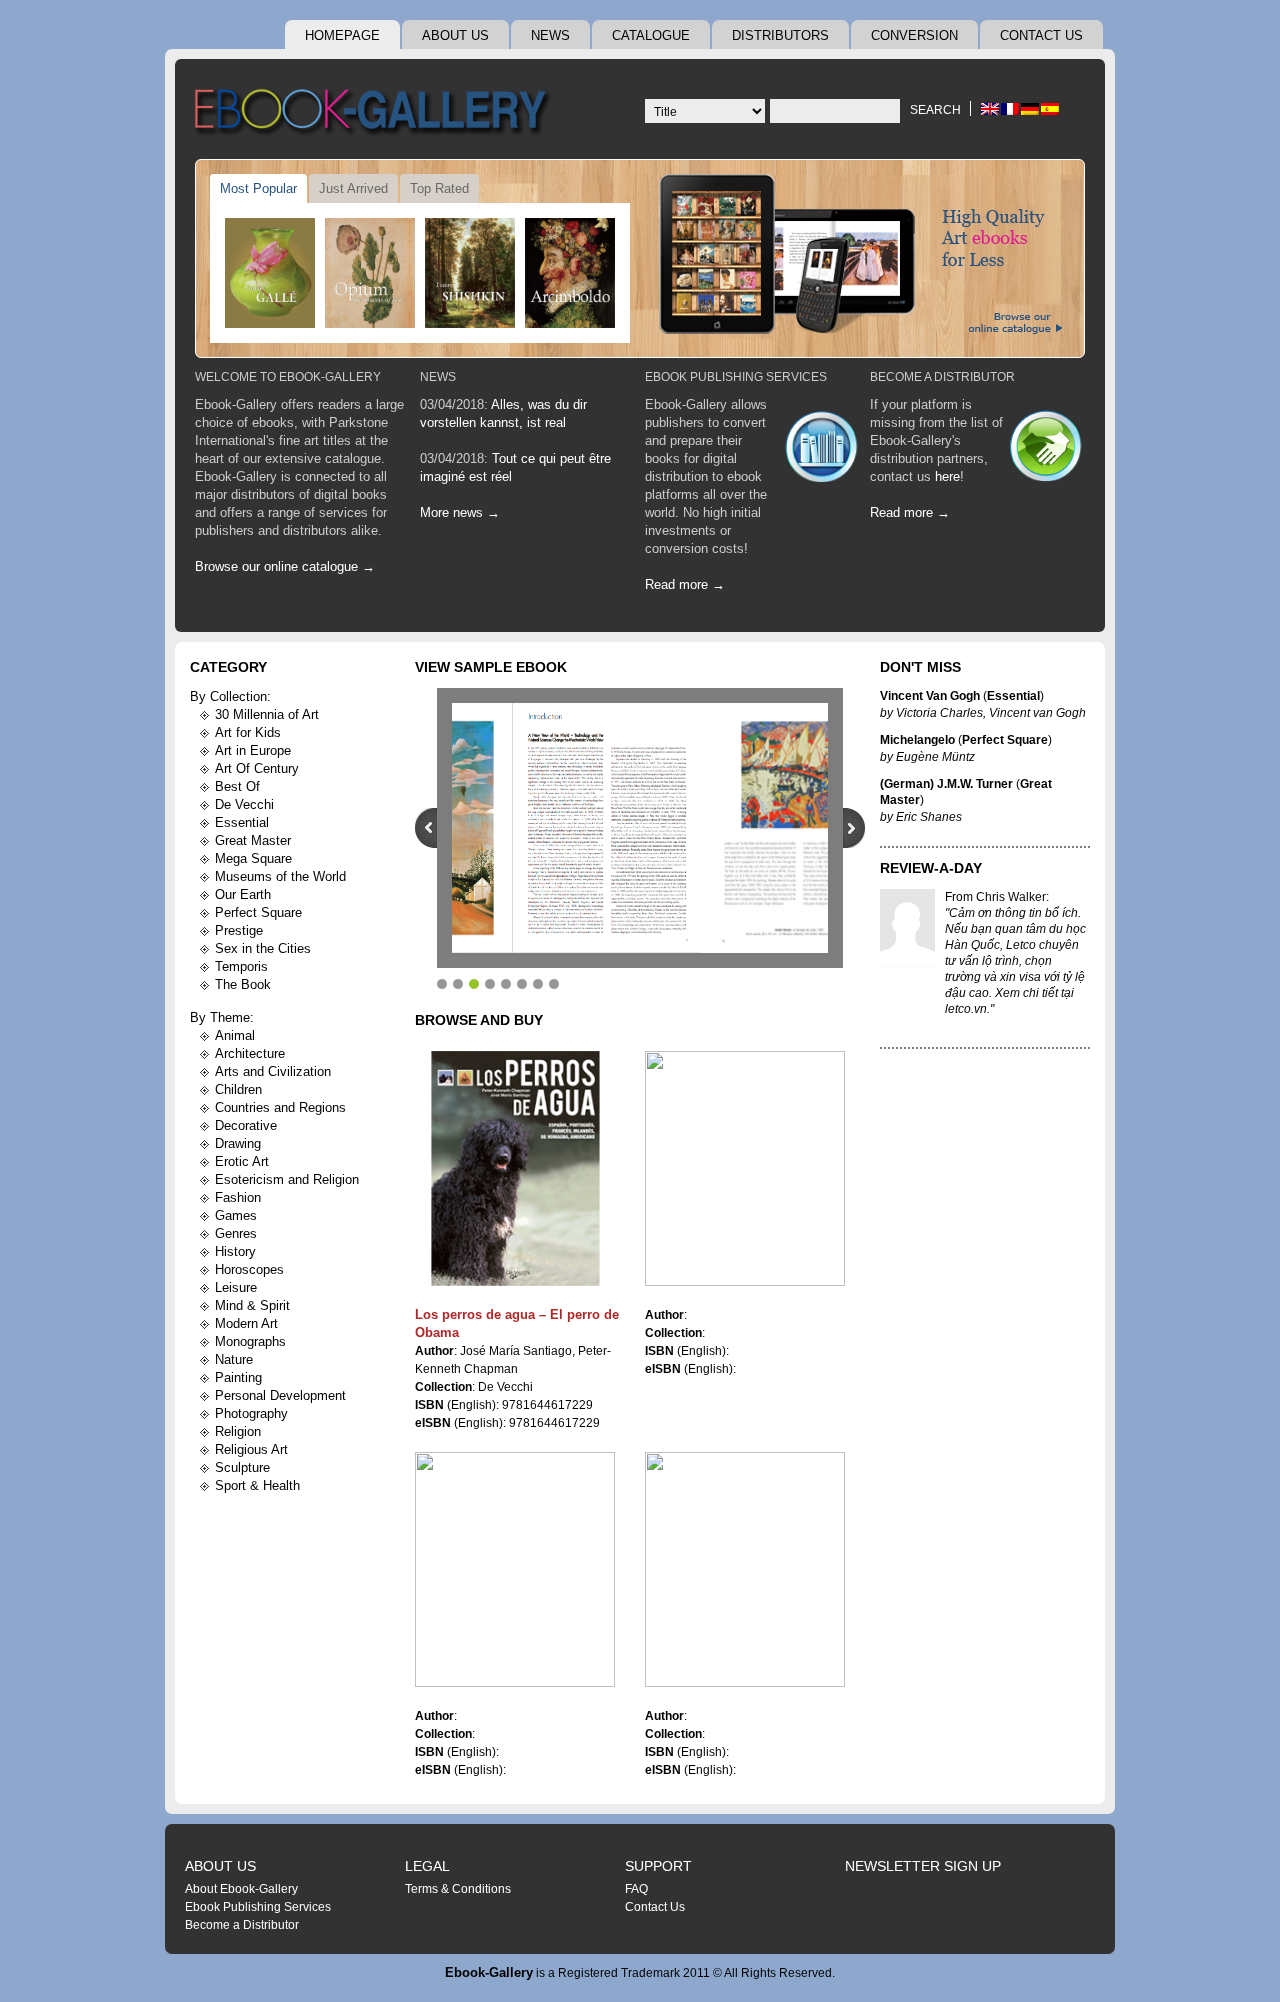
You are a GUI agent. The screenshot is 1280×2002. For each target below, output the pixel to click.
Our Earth (243, 894)
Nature (234, 1359)
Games (236, 1215)
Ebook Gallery (375, 114)
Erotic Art (242, 1161)
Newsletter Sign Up (923, 1866)
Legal (427, 1866)
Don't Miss (920, 667)
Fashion (238, 1197)
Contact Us (1041, 35)
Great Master (253, 840)
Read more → (685, 584)
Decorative (246, 1125)
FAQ (636, 1889)
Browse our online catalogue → (285, 566)
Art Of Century (257, 768)
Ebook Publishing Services (736, 377)
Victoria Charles (939, 713)
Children (238, 1089)
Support (658, 1866)
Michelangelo (917, 740)
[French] (1010, 109)
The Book (243, 984)
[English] (990, 109)
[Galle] (270, 273)
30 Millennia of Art (267, 714)
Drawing (238, 1143)
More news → (460, 512)
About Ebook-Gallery (241, 1889)
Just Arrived (353, 188)
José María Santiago (516, 1351)
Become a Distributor (242, 1925)
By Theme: (222, 1017)
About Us (455, 35)
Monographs (250, 1341)
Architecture (250, 1053)
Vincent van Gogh (1037, 713)
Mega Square (253, 858)
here (947, 476)
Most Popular (258, 188)
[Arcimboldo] (570, 273)
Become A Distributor (942, 377)
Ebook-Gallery (489, 1972)
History (235, 1251)
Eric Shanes (929, 817)
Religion (238, 1431)
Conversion (914, 35)
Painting (238, 1377)
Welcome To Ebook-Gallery (288, 377)
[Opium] (370, 273)
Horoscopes (249, 1269)
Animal (235, 1035)
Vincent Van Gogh (930, 696)
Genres (236, 1233)
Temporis (241, 966)
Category (228, 667)
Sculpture (242, 1467)
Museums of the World (280, 876)
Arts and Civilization (273, 1071)
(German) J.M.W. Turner (946, 784)
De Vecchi (244, 804)
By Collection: (230, 696)
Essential (242, 822)
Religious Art (251, 1449)
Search (935, 110)
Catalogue (651, 35)
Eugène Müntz (935, 757)
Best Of (237, 786)
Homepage (342, 35)
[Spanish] (1050, 109)
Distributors (780, 35)
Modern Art (246, 1323)
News (550, 35)
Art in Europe (253, 750)
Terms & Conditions (458, 1889)
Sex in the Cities (263, 948)
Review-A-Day (931, 868)
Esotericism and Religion (287, 1179)
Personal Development (280, 1395)
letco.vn (966, 1009)
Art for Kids (248, 732)
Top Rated (439, 188)
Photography (251, 1413)
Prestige (239, 930)
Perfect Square (258, 912)
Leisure (236, 1287)
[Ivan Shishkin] (470, 273)
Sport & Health (257, 1485)
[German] (1030, 109)
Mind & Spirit (252, 1305)
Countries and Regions (280, 1107)
